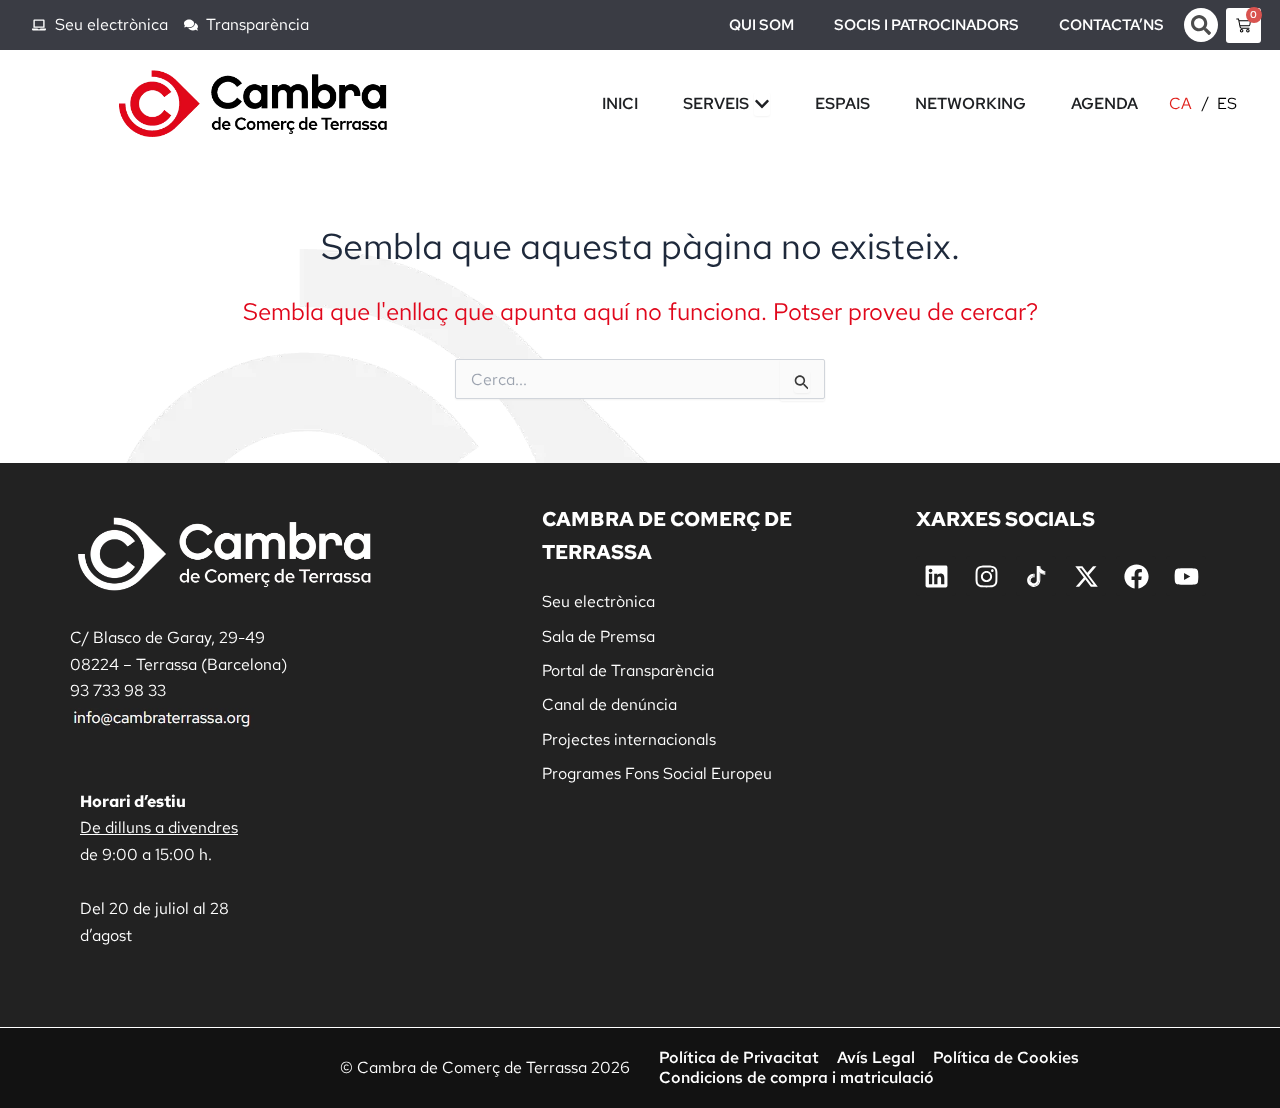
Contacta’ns (1111, 25)
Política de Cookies (1006, 1058)
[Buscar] (1201, 25)
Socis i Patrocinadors (926, 25)
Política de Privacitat (739, 1058)
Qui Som (761, 25)
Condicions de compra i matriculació (796, 1078)
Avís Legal (876, 1058)
